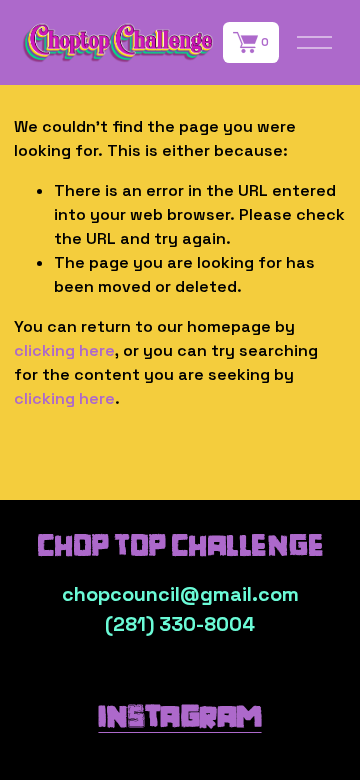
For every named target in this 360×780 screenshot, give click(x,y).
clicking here (64, 350)
